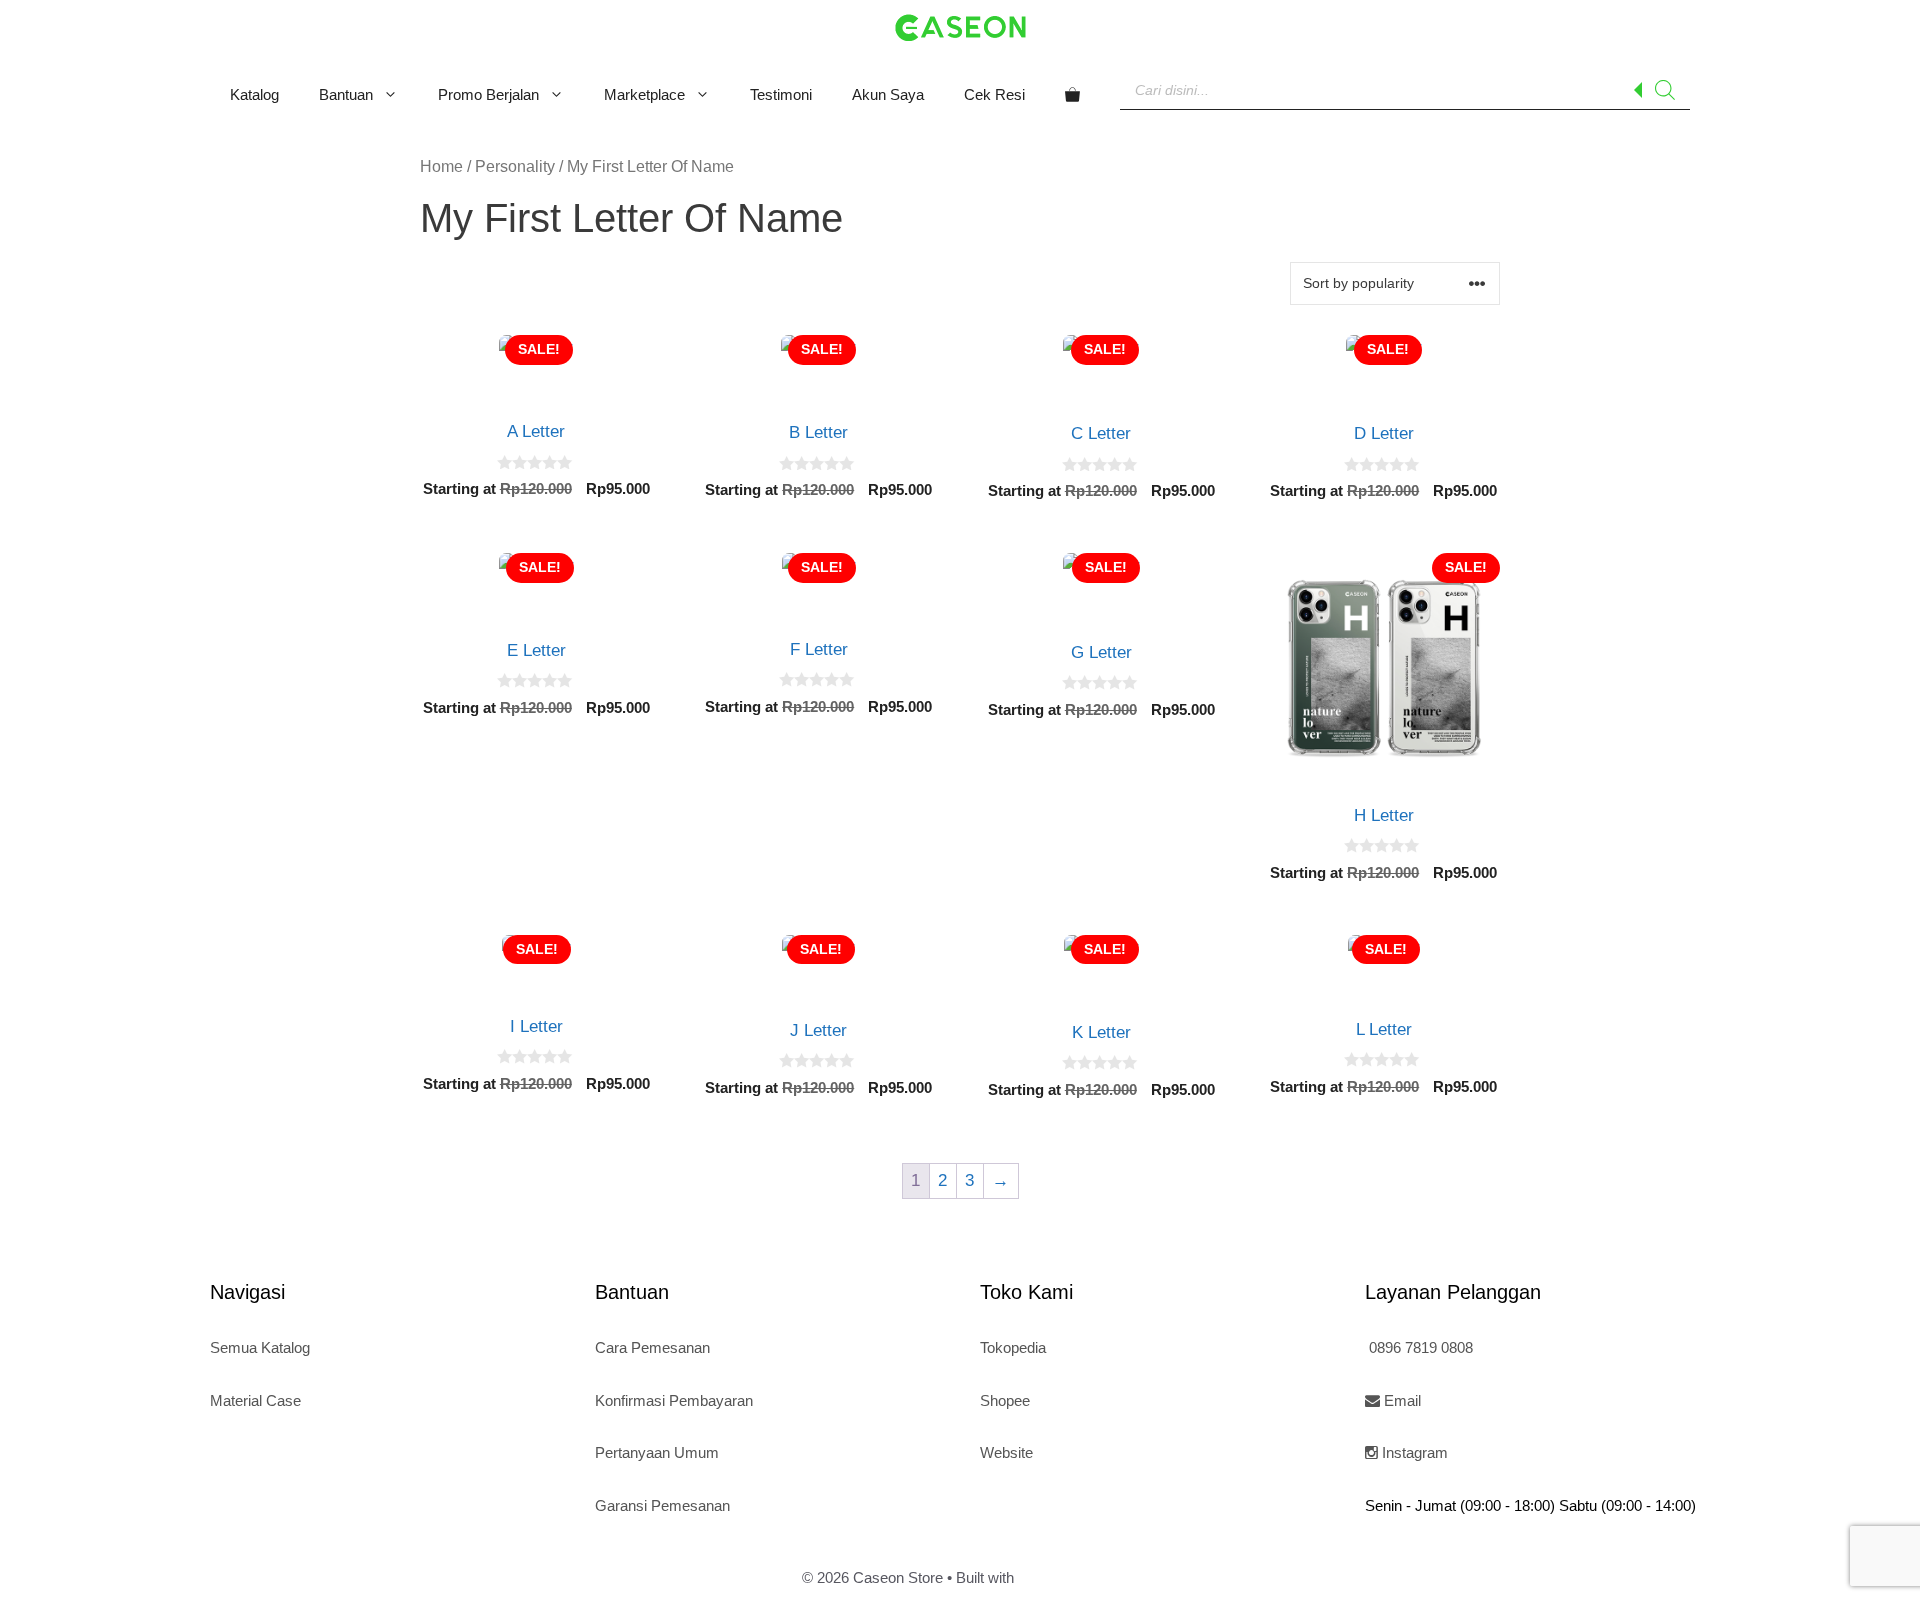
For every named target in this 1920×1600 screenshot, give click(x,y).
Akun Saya (888, 94)
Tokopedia (1013, 1347)
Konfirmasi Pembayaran (674, 1400)
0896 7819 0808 (1419, 1347)
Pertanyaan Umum (657, 1452)
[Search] (1665, 90)
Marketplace (644, 94)
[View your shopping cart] (1072, 95)
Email (1400, 1400)
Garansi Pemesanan (662, 1505)
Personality (515, 166)
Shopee (1005, 1400)
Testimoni (781, 94)
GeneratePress (1068, 1577)
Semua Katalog (260, 1347)
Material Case (255, 1400)
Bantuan (346, 94)
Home (441, 166)
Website (1006, 1452)
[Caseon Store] (960, 26)
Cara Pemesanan (652, 1347)
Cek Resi (994, 94)
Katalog (254, 94)
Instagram (1413, 1452)
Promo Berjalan (488, 94)
